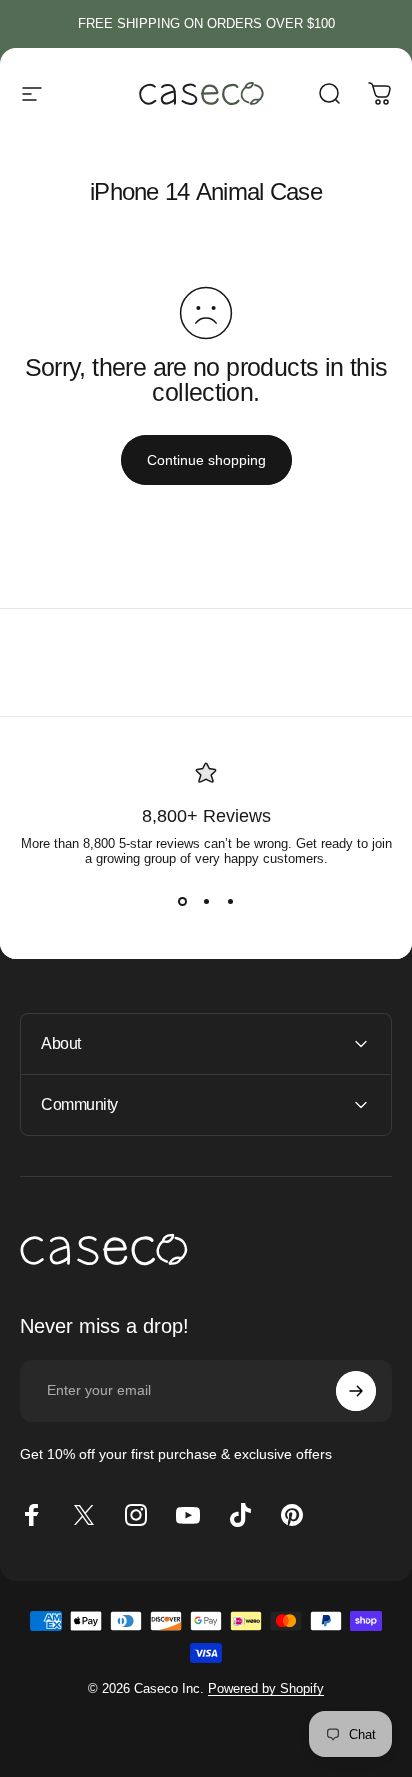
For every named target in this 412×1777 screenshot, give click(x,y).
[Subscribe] (356, 1391)
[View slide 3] (230, 902)
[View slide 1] (182, 902)
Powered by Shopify (266, 1688)
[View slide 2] (206, 902)
